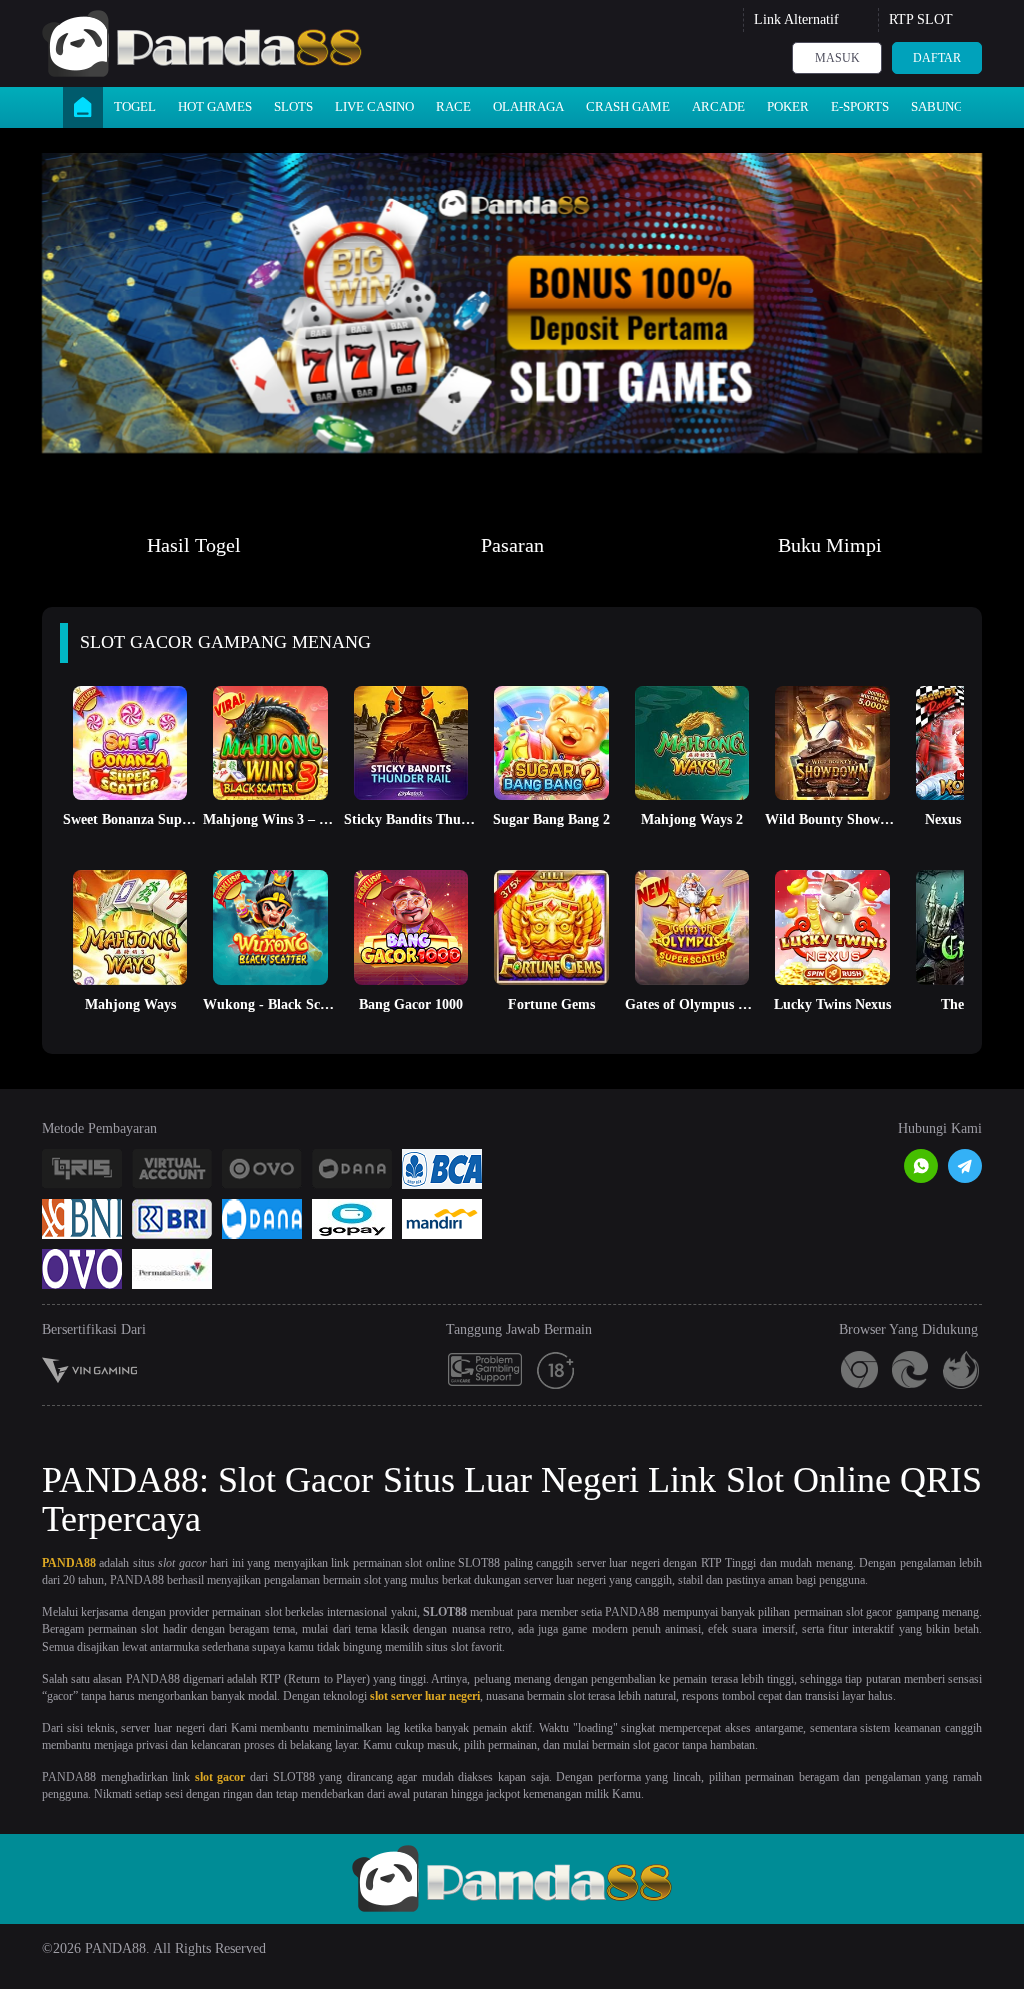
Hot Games (215, 106)
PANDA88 (69, 1563)
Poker (788, 106)
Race (453, 106)
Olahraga (528, 106)
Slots (293, 106)
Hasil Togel (194, 545)
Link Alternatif (796, 19)
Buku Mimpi (830, 545)
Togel (135, 106)
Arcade (718, 106)
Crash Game (628, 106)
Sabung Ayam (956, 106)
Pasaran (512, 545)
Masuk (837, 58)
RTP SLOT (921, 19)
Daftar (937, 58)
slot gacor (220, 1777)
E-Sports (860, 106)
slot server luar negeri (425, 1696)
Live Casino (374, 106)
